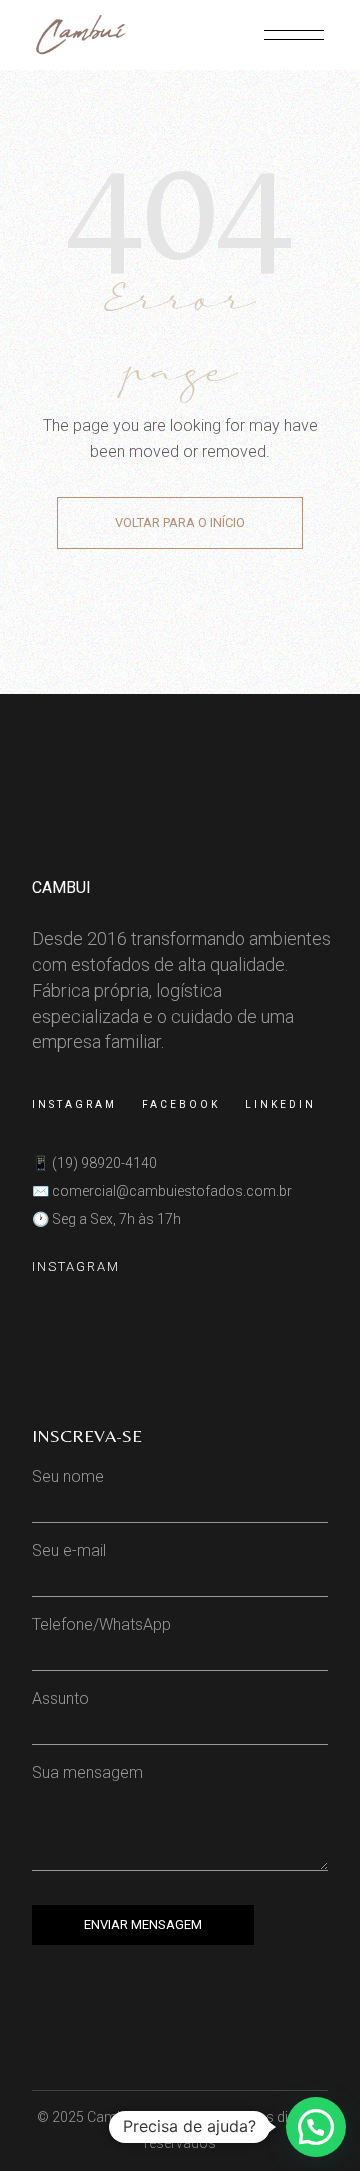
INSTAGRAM (76, 1266)
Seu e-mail (69, 1550)
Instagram (74, 1104)
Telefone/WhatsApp (101, 1624)
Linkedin (280, 1104)
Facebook (181, 1104)
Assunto (60, 1698)
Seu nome (68, 1476)
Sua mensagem (87, 1772)
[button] (316, 2127)
